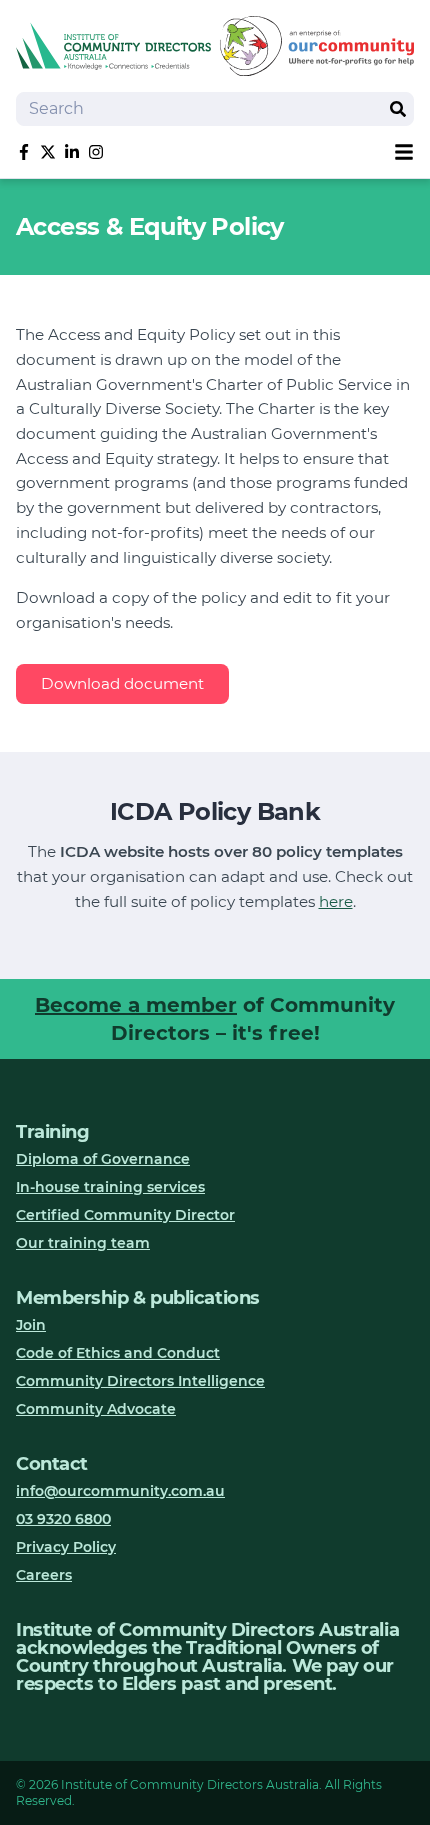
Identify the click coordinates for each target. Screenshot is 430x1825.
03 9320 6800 (63, 1519)
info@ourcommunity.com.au (120, 1491)
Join (31, 1325)
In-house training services (110, 1187)
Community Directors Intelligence (140, 1381)
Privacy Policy (66, 1547)
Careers (44, 1575)
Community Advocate (96, 1409)
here (336, 901)
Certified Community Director (125, 1215)
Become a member (136, 1005)
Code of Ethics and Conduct (118, 1353)
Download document (122, 683)
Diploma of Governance (103, 1159)
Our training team (83, 1243)
